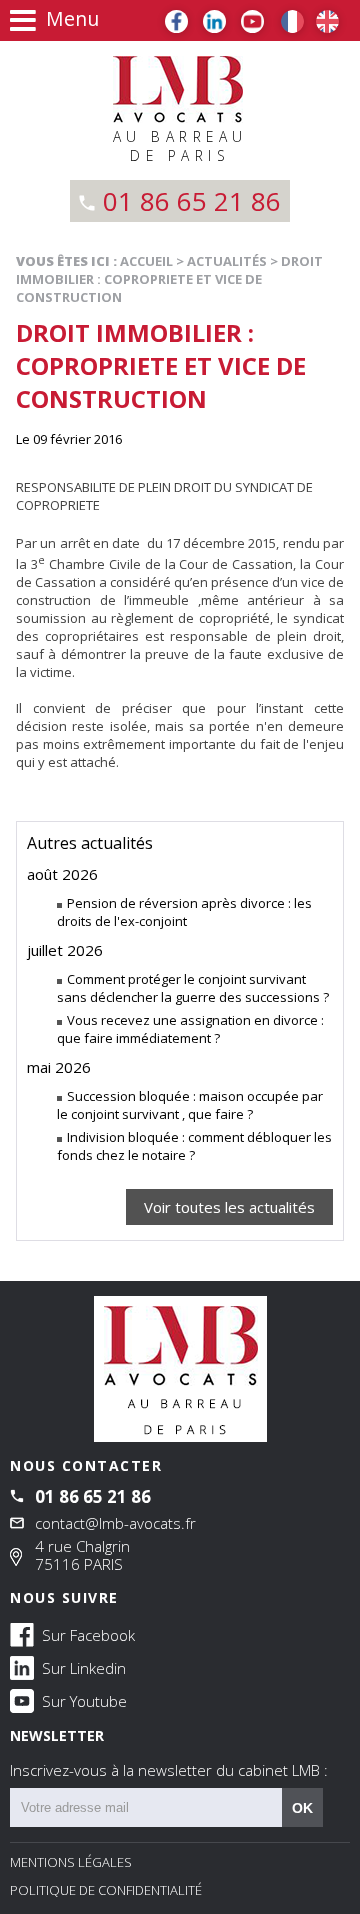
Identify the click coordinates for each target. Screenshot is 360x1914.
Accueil (146, 261)
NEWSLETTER (169, 1753)
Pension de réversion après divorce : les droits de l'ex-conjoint (184, 912)
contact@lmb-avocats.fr (115, 1523)
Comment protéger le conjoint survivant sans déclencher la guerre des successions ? (193, 988)
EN (327, 21)
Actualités (227, 261)
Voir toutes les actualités (229, 1207)
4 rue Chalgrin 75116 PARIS (82, 1555)
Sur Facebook (86, 1635)
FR (292, 21)
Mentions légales (71, 1862)
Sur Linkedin (82, 1668)
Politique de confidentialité (106, 1890)
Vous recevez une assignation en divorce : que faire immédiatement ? (190, 1029)
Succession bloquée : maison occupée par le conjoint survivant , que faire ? (190, 1105)
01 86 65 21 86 (192, 201)
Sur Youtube (82, 1701)
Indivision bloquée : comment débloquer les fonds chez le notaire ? (194, 1146)
